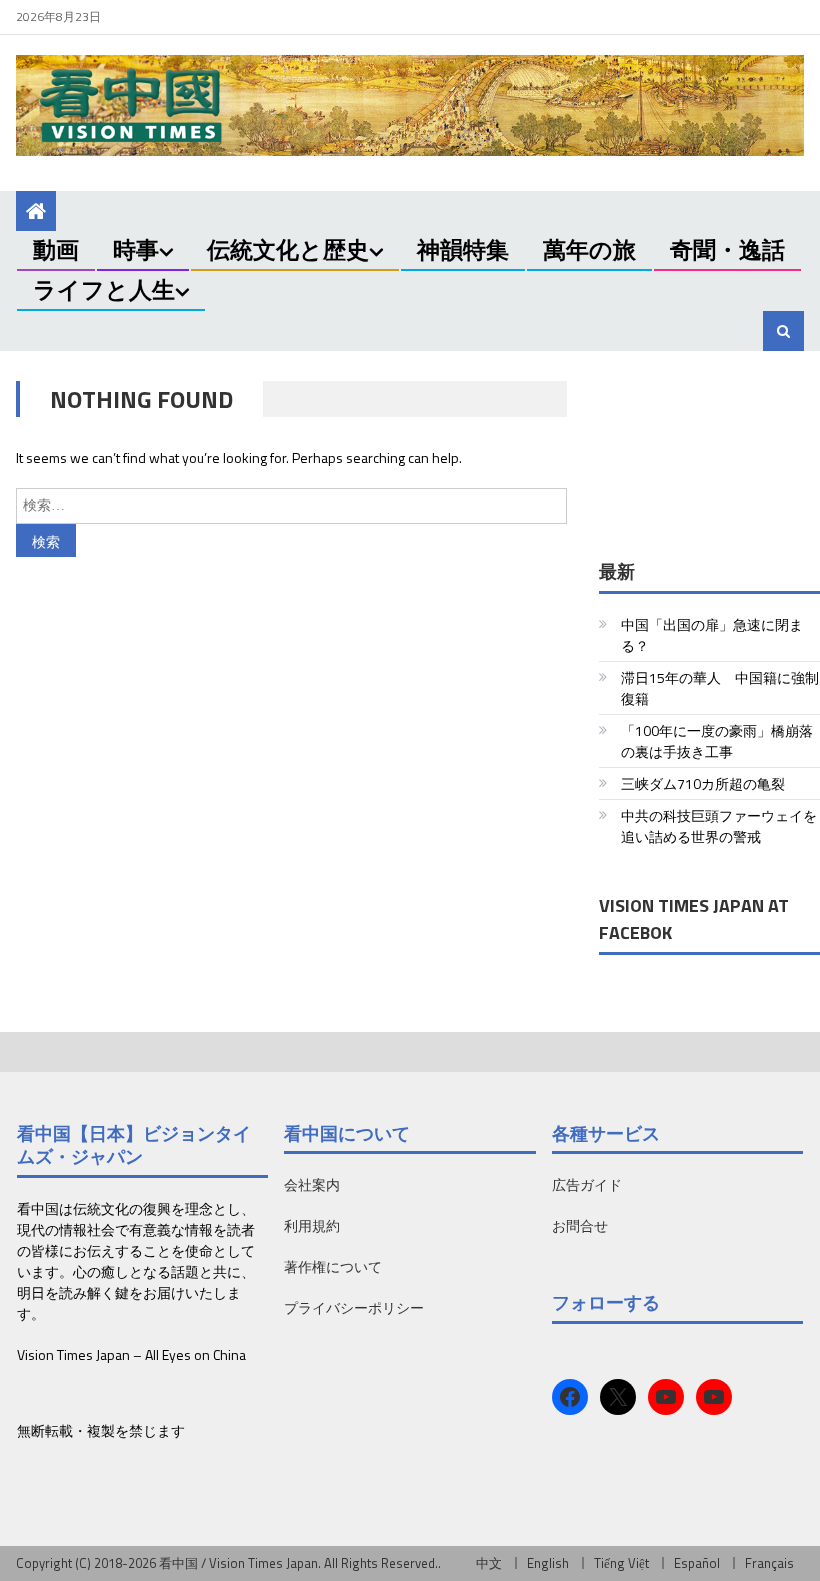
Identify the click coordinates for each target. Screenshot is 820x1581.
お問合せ (580, 1225)
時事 (136, 249)
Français (769, 1563)
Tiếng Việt (621, 1563)
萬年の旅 (589, 249)
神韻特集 (463, 249)
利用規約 (312, 1225)
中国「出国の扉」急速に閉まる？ (712, 635)
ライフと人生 (104, 289)
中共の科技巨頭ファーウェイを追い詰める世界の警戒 (719, 826)
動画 (56, 249)
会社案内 (312, 1184)
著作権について (333, 1266)
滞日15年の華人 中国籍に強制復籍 (720, 688)
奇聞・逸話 (727, 249)
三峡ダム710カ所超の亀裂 (703, 783)
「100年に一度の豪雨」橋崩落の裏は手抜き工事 (717, 741)
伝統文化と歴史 (288, 249)
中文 (489, 1563)
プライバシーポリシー (354, 1307)
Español (697, 1563)
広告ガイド (587, 1184)
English (548, 1563)
